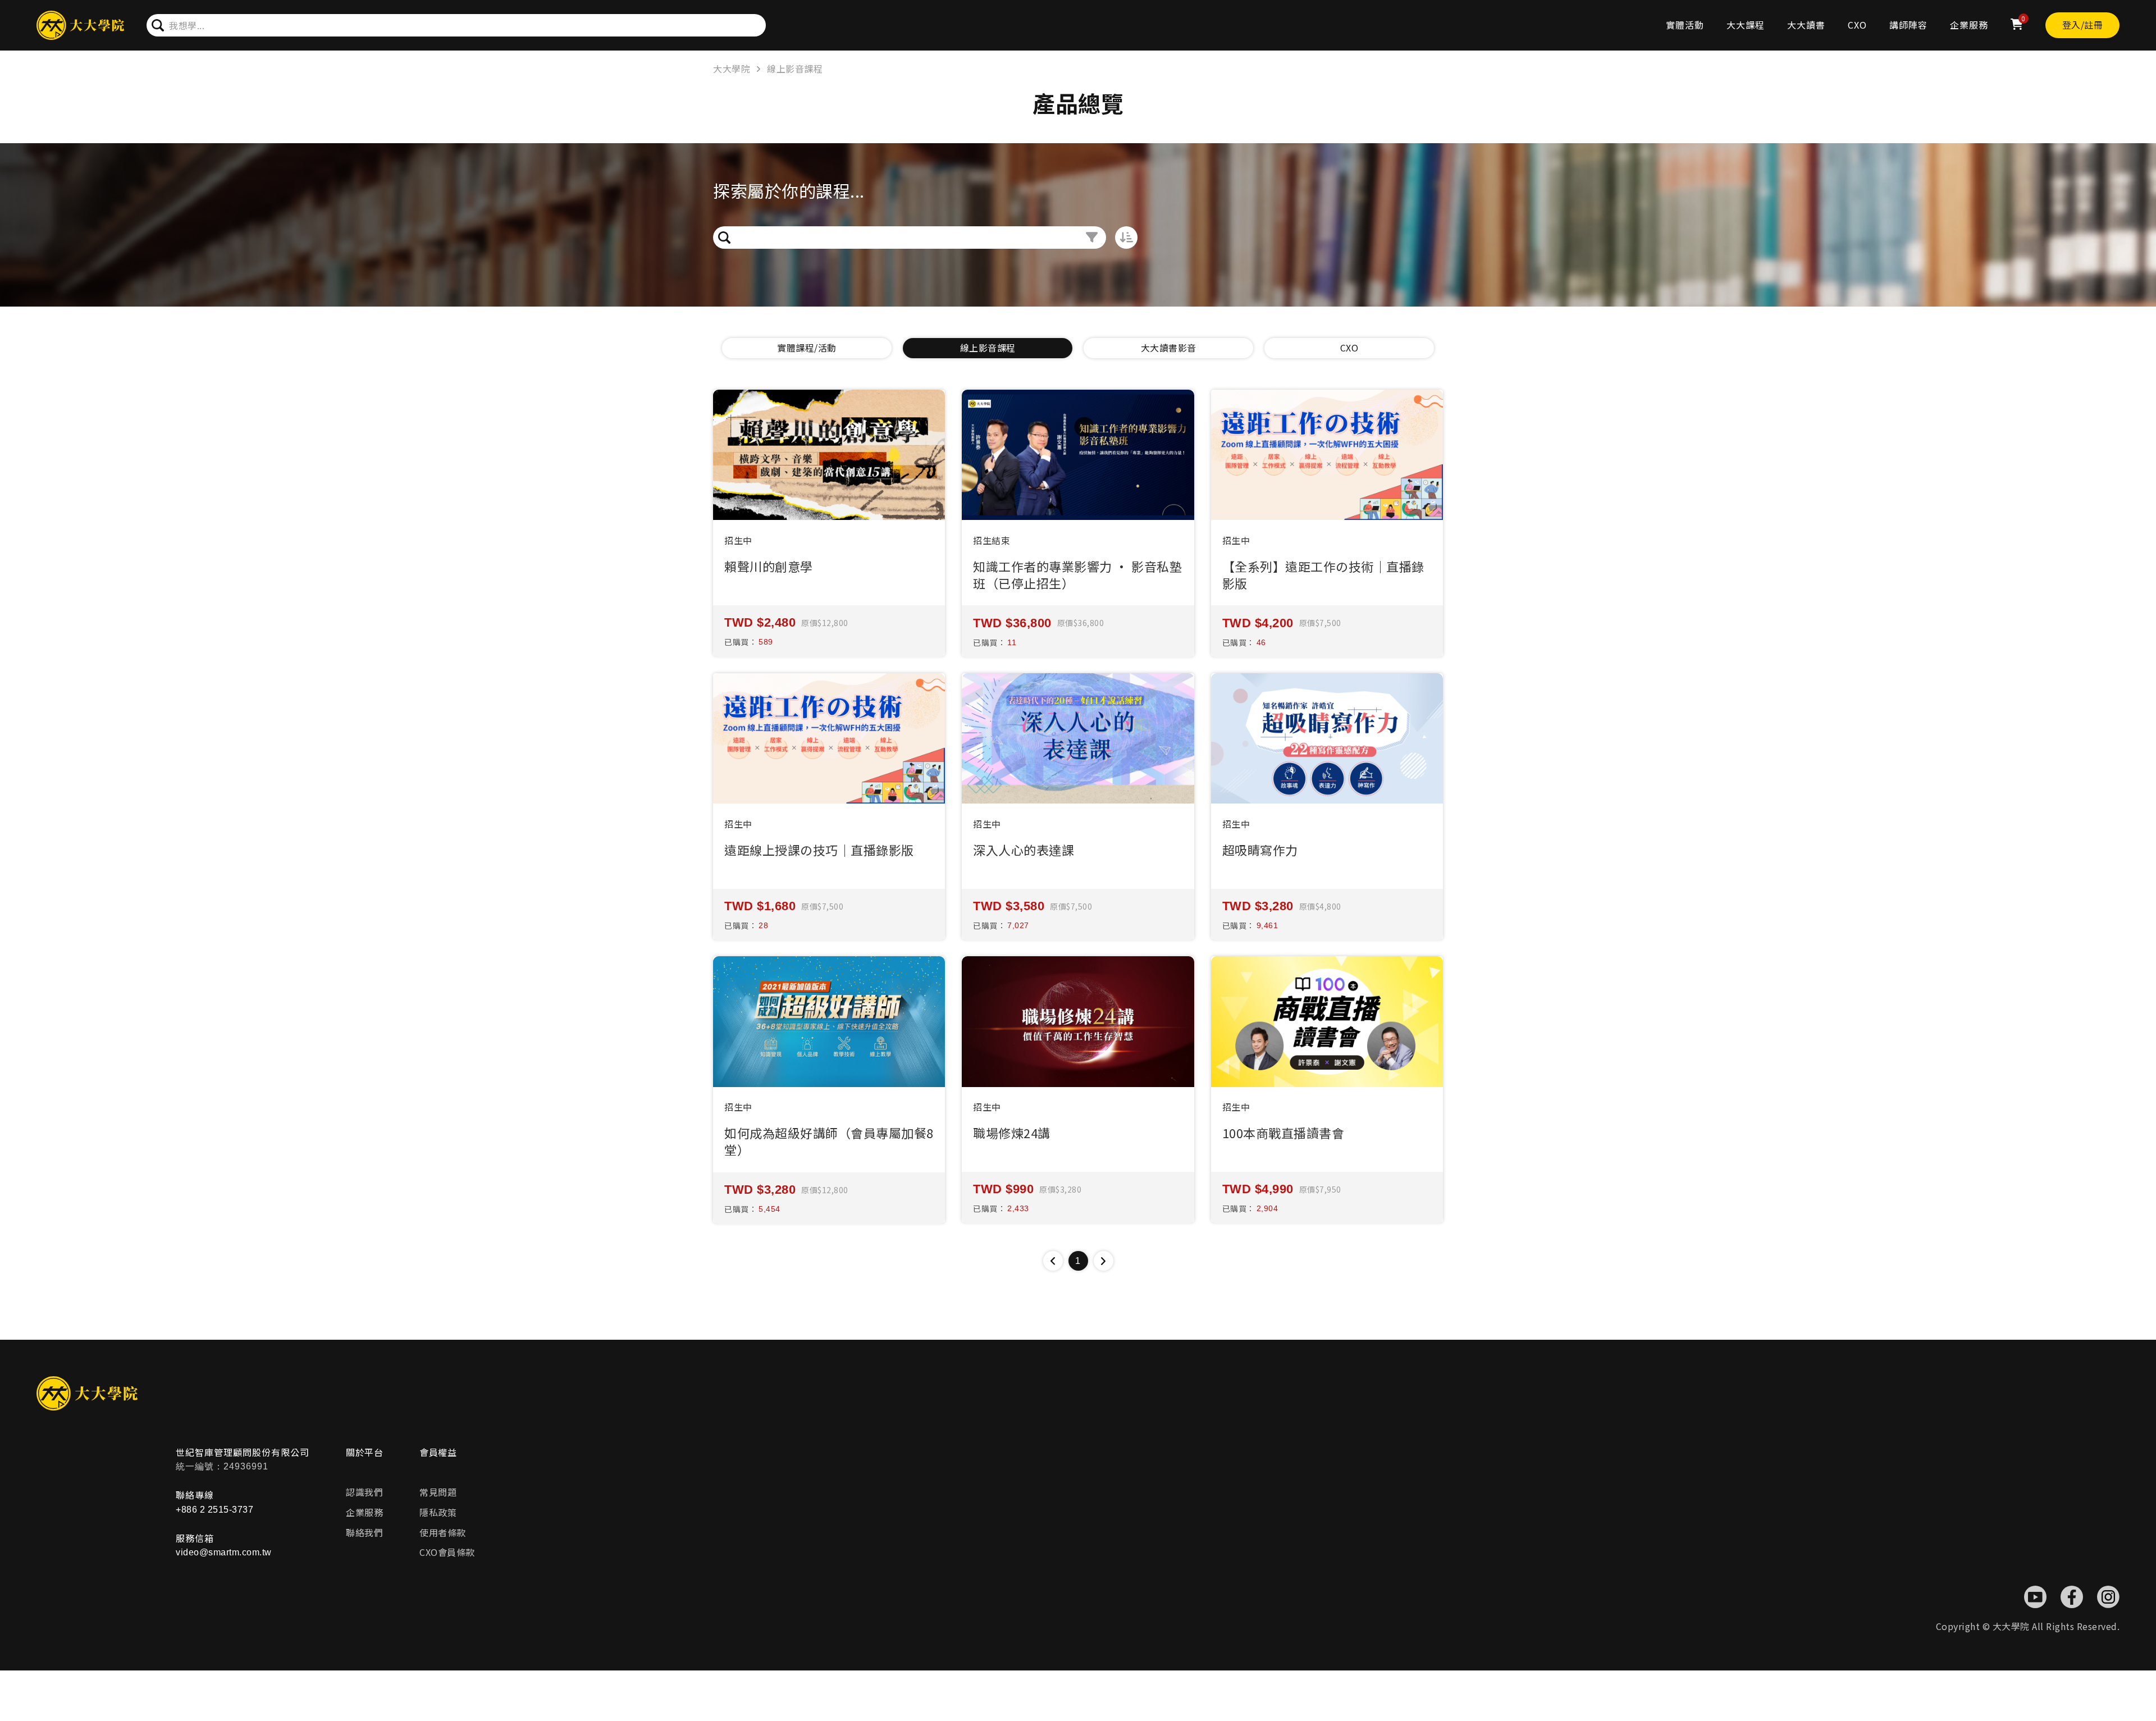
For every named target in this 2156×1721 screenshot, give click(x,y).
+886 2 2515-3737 (214, 1510)
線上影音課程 (795, 69)
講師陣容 (1908, 25)
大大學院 (732, 69)
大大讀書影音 (1169, 348)
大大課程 (1746, 25)
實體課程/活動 (807, 348)
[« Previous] (1053, 1261)
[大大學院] (80, 26)
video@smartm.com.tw (224, 1552)
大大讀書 (1806, 25)
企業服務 (1969, 25)
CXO (1857, 25)
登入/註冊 (2083, 25)
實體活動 (1685, 25)
